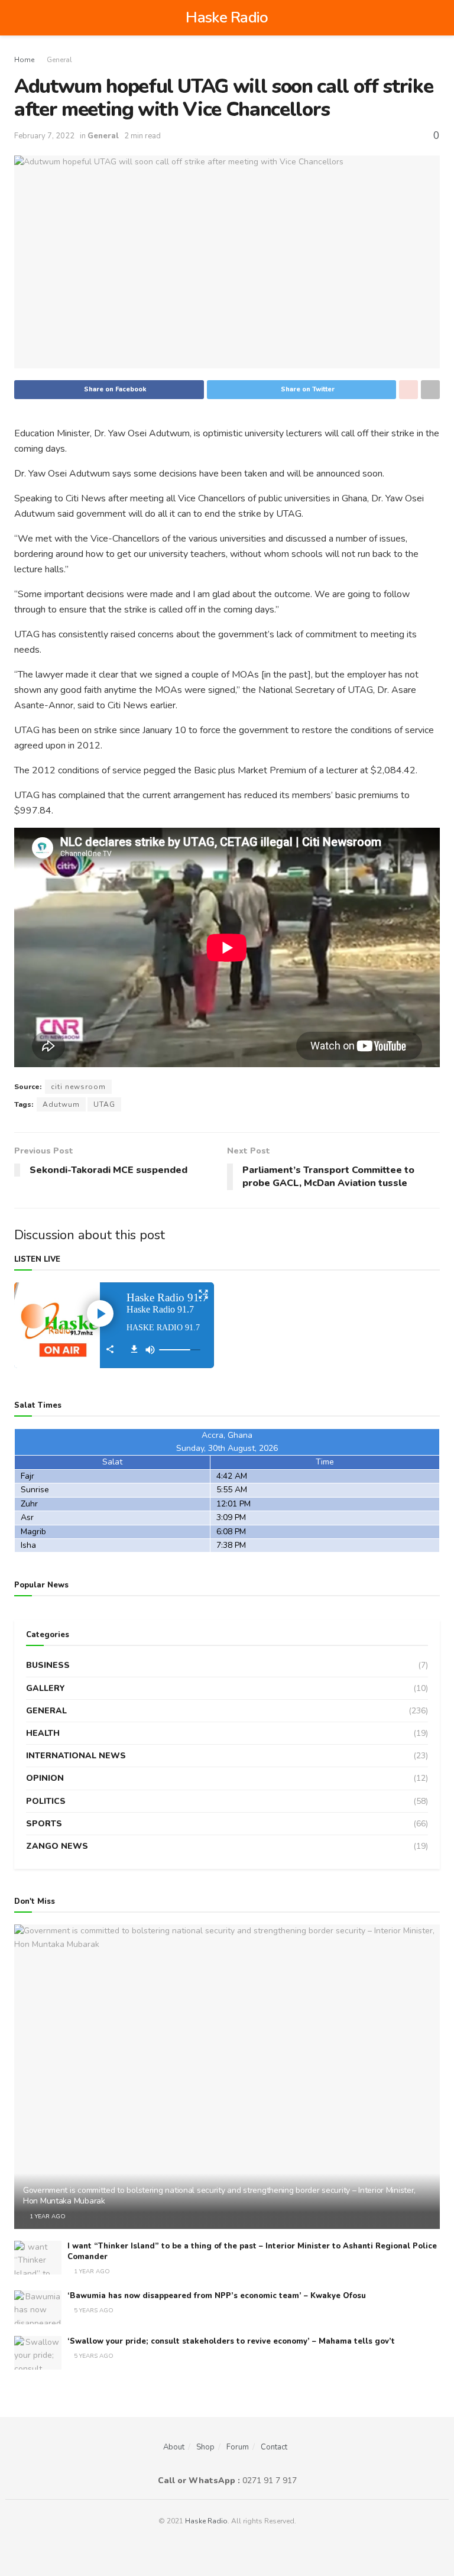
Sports (44, 1824)
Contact (274, 2447)
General (59, 60)
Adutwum (61, 1104)
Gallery (46, 1688)
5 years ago (93, 2311)
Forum (238, 2447)
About (174, 2447)
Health (43, 1733)
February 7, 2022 (44, 136)
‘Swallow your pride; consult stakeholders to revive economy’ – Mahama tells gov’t (231, 2341)
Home (24, 60)
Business (48, 1665)
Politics (46, 1801)
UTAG (104, 1104)
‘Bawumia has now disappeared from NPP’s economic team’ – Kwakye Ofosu (217, 2296)
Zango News (57, 1846)
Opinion (45, 1778)
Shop (205, 2447)
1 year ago (47, 2217)
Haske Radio (227, 18)
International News (76, 1756)
